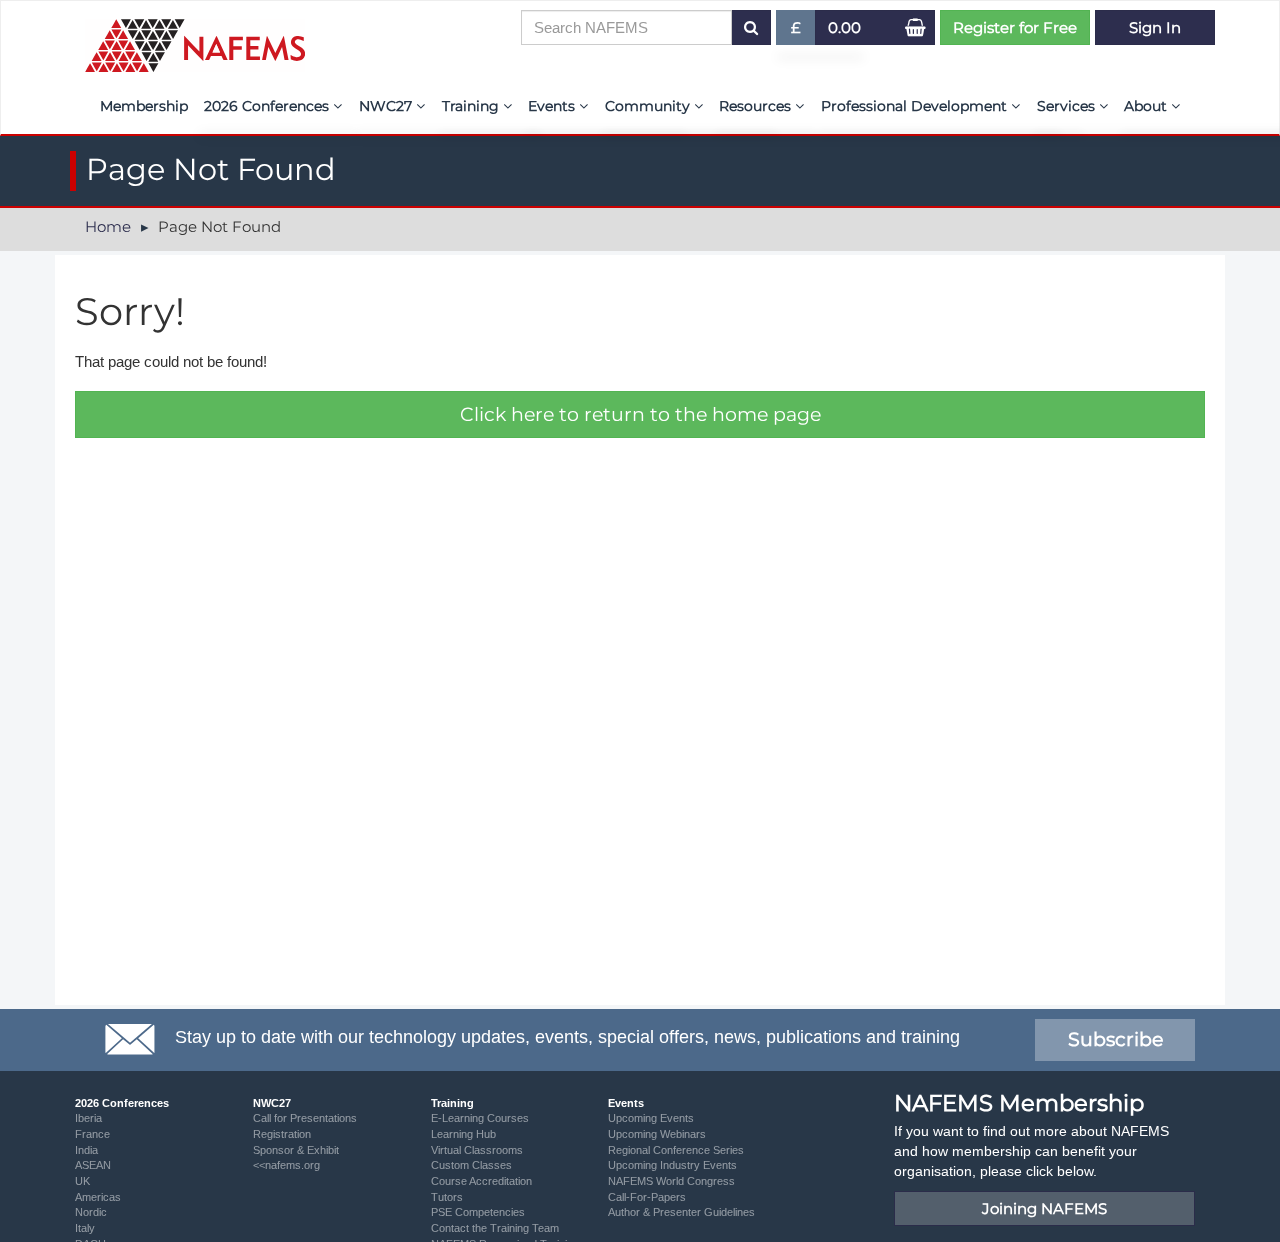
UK (82, 1181)
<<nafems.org (286, 1165)
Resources (757, 106)
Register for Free (1015, 27)
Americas (98, 1197)
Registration (282, 1134)
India (86, 1150)
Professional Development (916, 106)
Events (553, 106)
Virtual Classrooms (477, 1150)
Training (472, 106)
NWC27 (387, 106)
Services (1068, 106)
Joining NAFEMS (1044, 1208)
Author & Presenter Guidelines (681, 1212)
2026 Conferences (268, 106)
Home (108, 226)
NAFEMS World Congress (671, 1181)
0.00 (844, 27)
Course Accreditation (481, 1181)
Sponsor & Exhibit (296, 1150)
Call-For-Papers (647, 1197)
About (1147, 106)
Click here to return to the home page (640, 414)
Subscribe (1115, 1039)
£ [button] (803, 31)
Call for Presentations (305, 1118)
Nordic (91, 1212)
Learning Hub (463, 1134)
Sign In (1155, 27)
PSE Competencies (478, 1212)
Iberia (88, 1118)
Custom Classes (471, 1165)
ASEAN (93, 1165)
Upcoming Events (651, 1118)
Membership (144, 106)
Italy (85, 1228)
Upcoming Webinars (657, 1134)
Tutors (447, 1197)
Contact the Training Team (495, 1228)
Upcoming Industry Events (672, 1165)
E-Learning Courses (480, 1118)
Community (649, 106)
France (92, 1134)
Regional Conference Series (676, 1150)
